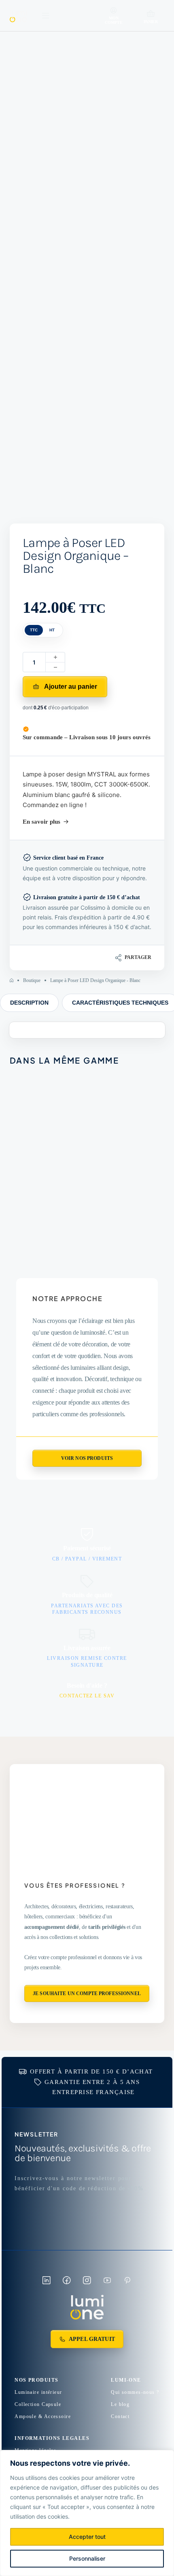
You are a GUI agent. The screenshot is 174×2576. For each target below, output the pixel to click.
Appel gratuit (92, 2339)
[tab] (29, 1003)
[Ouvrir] (46, 16)
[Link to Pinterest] (127, 2280)
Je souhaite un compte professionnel (87, 1994)
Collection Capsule (38, 2404)
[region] (87, 2513)
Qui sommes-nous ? (135, 2392)
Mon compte (114, 20)
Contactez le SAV (87, 1696)
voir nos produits (87, 1458)
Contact (120, 2416)
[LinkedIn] (119, 958)
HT (52, 630)
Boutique (32, 980)
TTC (34, 630)
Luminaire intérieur (38, 2392)
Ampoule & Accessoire (43, 2416)
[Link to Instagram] (87, 2280)
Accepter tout (87, 2537)
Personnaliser (87, 2558)
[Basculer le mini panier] (151, 14)
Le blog (120, 2404)
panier (151, 22)
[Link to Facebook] (67, 2280)
